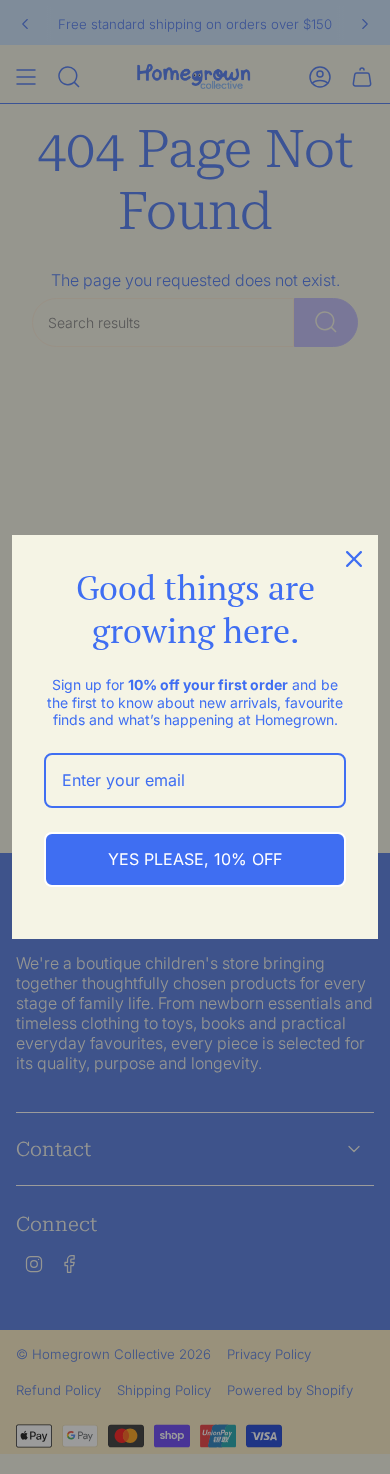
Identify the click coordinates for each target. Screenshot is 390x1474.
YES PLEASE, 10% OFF (195, 859)
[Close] (354, 559)
